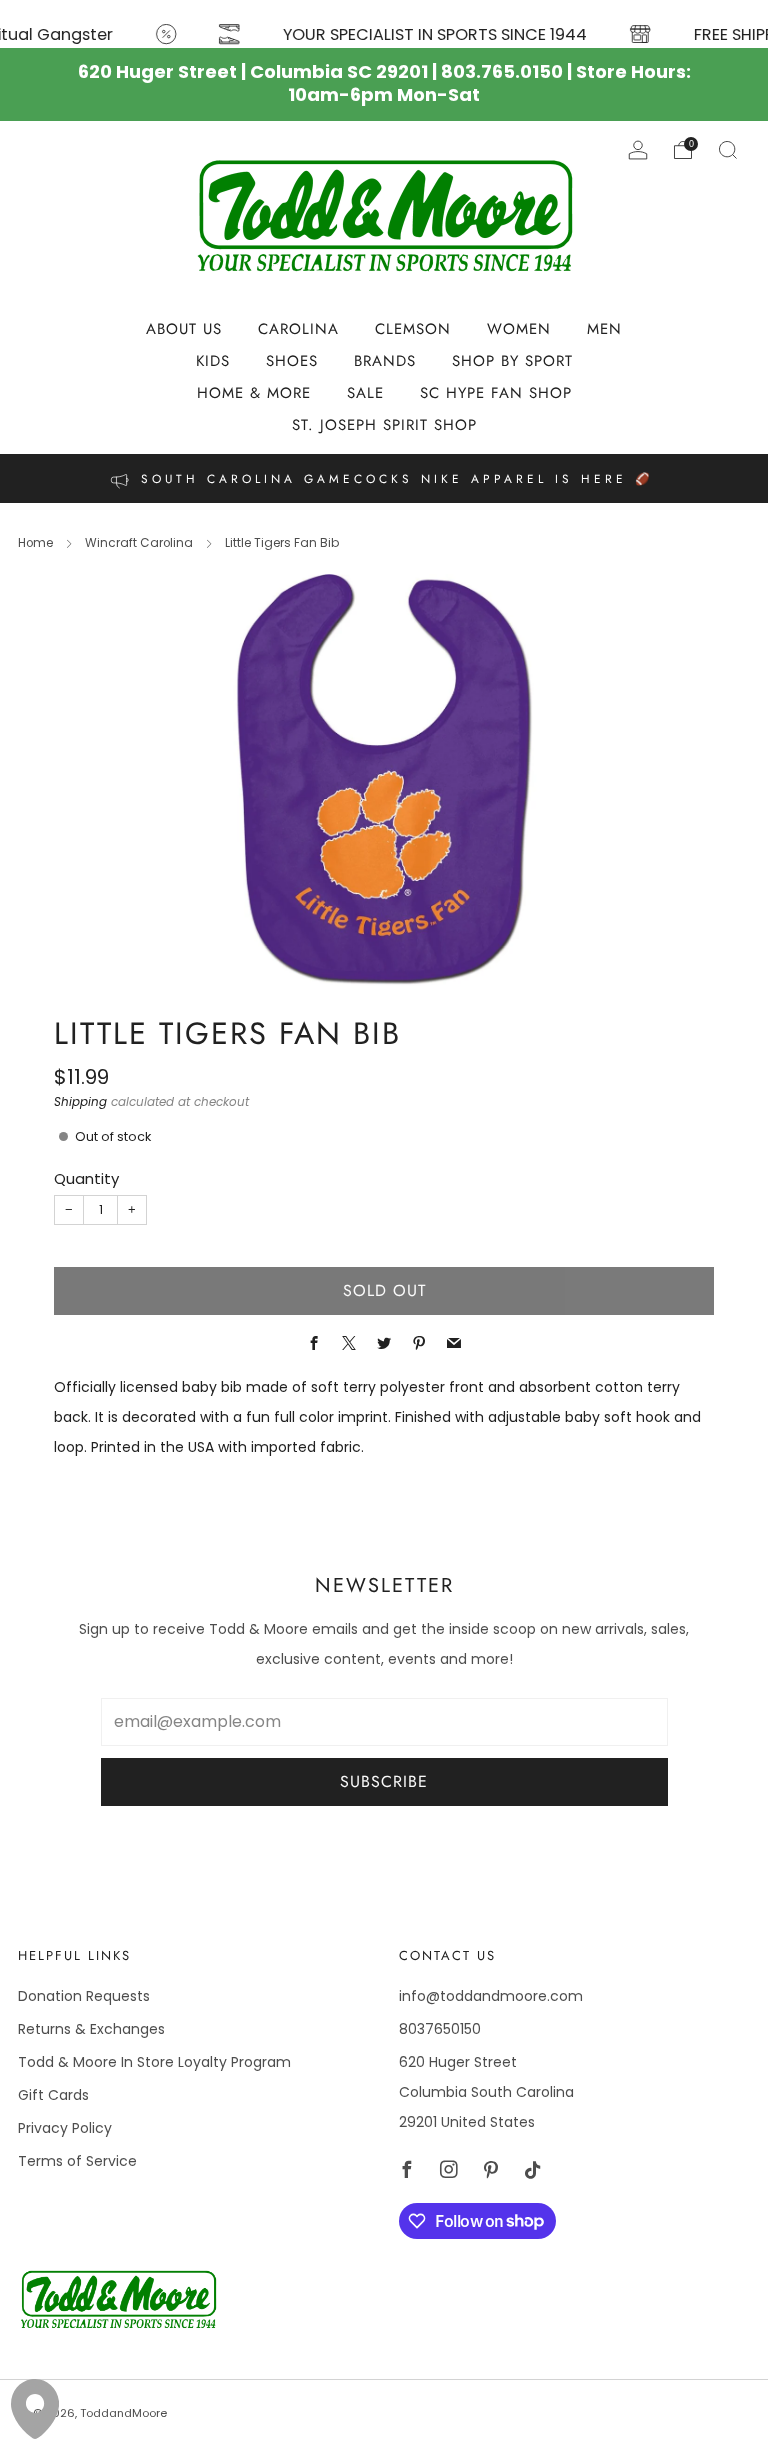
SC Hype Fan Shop (496, 393)
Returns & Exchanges (91, 2029)
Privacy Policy (65, 2128)
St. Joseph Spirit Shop (384, 425)
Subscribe (384, 1781)
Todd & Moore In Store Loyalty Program (154, 2062)
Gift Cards (53, 2095)
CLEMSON (413, 329)
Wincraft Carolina (139, 543)
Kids (213, 361)
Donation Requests (84, 1996)
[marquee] (384, 24)
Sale (365, 393)
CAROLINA (298, 329)
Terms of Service (77, 2161)
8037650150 (440, 2029)
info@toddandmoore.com (491, 1996)
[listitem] (383, 478)
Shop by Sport (512, 361)
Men (604, 329)
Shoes (292, 361)
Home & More (254, 393)
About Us (184, 329)
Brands (385, 361)
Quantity (86, 1178)
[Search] (728, 150)
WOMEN (519, 329)
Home (35, 543)
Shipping (80, 1102)
